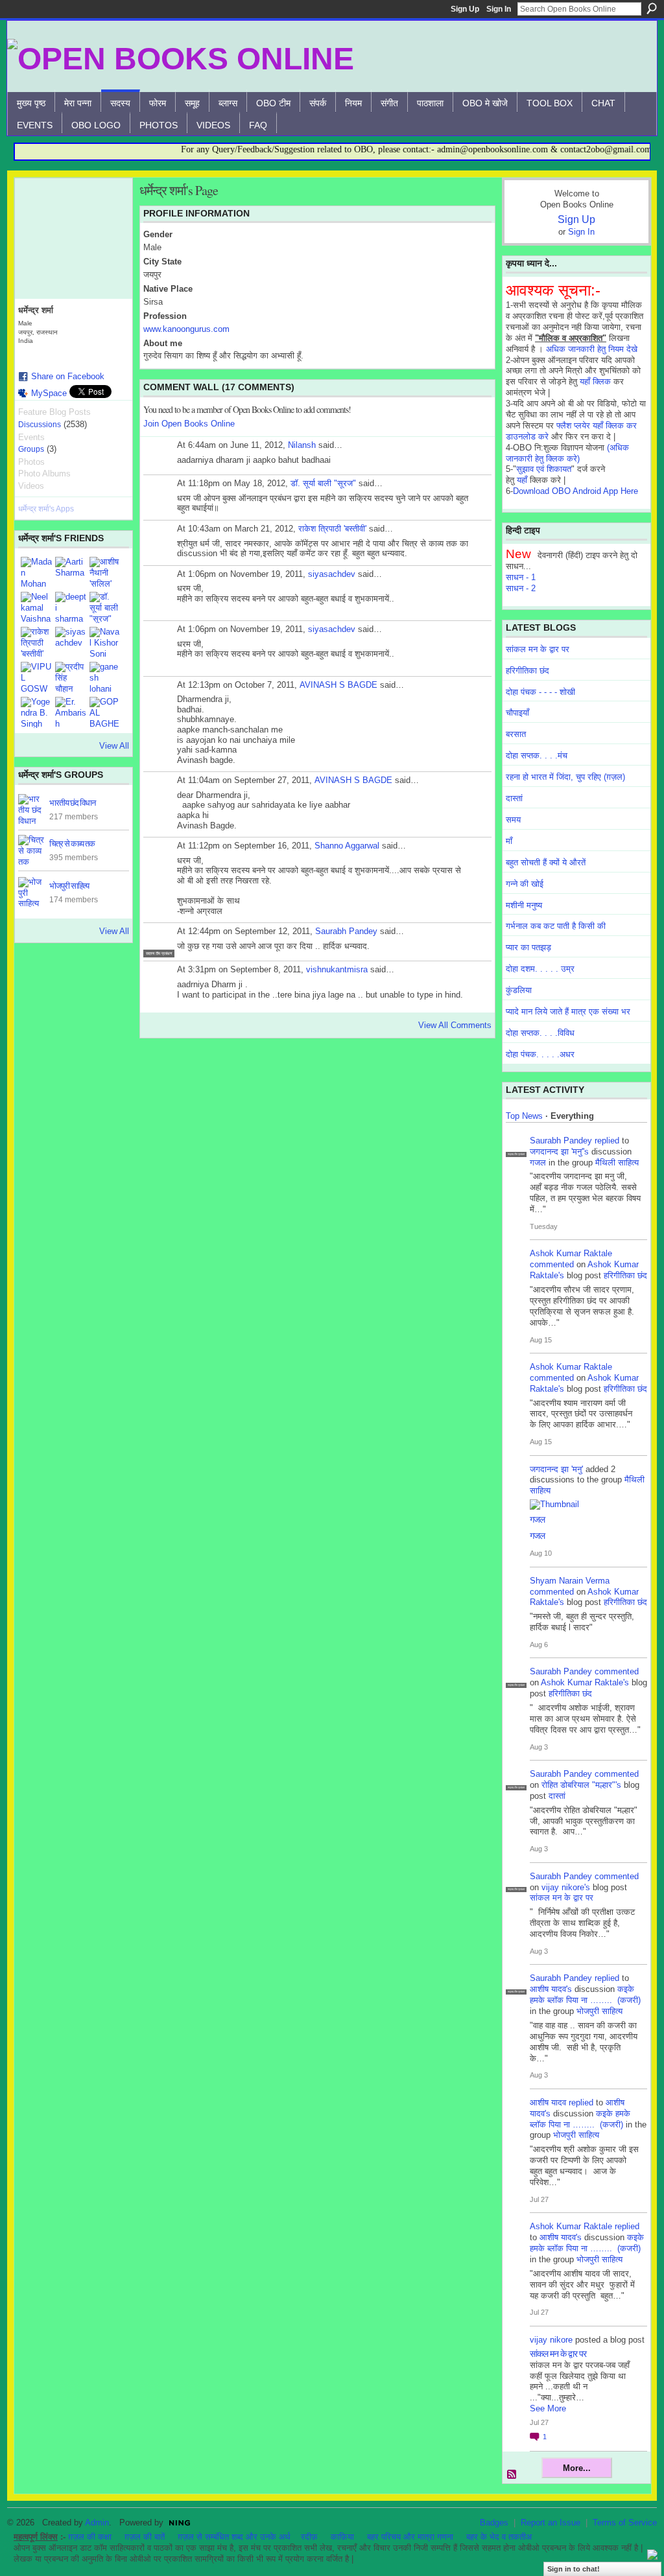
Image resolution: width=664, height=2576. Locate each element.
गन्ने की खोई (525, 884)
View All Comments (455, 1025)
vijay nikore (551, 2340)
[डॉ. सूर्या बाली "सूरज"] (105, 607)
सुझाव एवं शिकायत (544, 469)
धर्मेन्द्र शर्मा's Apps (46, 509)
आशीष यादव (548, 2102)
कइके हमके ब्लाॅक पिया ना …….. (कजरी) (585, 1995)
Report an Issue (551, 2523)
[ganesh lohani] (105, 677)
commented (552, 1264)
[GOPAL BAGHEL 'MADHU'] (105, 712)
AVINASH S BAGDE (338, 685)
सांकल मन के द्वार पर (538, 649)
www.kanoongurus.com (186, 329)
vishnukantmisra (337, 969)
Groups (31, 449)
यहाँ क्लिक (595, 381)
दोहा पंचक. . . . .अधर (540, 1054)
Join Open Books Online (189, 424)
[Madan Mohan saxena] (36, 572)
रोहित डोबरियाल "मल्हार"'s (581, 1785)
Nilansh (302, 445)
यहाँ (522, 480)
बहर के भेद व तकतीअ (499, 2537)
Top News (524, 1116)
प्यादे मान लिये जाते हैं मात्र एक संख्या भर (568, 1012)
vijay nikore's (566, 1887)
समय (513, 820)
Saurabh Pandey (346, 931)
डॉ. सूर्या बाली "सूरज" (323, 483)
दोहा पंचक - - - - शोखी (540, 692)
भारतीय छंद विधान (72, 802)
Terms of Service (625, 2523)
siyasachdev (332, 574)
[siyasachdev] (71, 642)
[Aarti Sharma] (71, 572)
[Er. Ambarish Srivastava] (71, 712)
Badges (494, 2523)
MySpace (49, 393)
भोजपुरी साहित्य (69, 885)
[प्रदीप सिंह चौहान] (71, 677)
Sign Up (465, 9)
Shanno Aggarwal (347, 846)
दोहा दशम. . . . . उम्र (540, 969)
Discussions (40, 425)
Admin (97, 2523)
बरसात (516, 734)
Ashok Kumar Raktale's (585, 1682)
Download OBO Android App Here (575, 491)
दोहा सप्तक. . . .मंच (537, 755)
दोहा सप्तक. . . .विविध (540, 1033)
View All (114, 746)
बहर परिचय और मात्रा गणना (410, 2537)
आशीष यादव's (551, 1989)
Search (652, 8)
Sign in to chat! (574, 2569)
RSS (512, 2475)
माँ (509, 841)
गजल (538, 1163)
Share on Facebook (68, 376)
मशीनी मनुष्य (524, 905)
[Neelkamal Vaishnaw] (36, 607)
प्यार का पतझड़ (528, 947)
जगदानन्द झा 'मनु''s (559, 1152)
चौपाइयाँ (517, 713)
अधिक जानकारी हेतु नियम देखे (592, 349)
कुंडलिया (519, 990)
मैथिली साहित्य (617, 1163)
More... (577, 2468)
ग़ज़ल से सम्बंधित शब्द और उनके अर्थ (234, 2537)
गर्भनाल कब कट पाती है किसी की (556, 926)
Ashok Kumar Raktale (571, 1253)
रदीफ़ (309, 2537)
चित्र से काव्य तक (72, 843)
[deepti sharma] (71, 607)
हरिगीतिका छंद (528, 671)
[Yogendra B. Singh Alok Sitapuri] (36, 712)
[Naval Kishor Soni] (105, 642)
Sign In (499, 9)
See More (548, 2408)
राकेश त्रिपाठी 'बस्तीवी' (332, 529)
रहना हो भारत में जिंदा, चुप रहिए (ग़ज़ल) (565, 777)
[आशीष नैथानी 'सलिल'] (105, 572)
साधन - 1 (521, 577)
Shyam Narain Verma (570, 1581)
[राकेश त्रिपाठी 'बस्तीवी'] (36, 642)
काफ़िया (342, 2537)
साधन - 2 (521, 588)
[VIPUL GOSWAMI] (36, 677)
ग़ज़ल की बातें (145, 2537)
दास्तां (514, 798)
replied (607, 1141)
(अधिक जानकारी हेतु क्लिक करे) (567, 453)
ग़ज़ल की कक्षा (90, 2537)
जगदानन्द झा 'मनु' (556, 1469)
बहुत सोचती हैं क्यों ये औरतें (546, 862)
